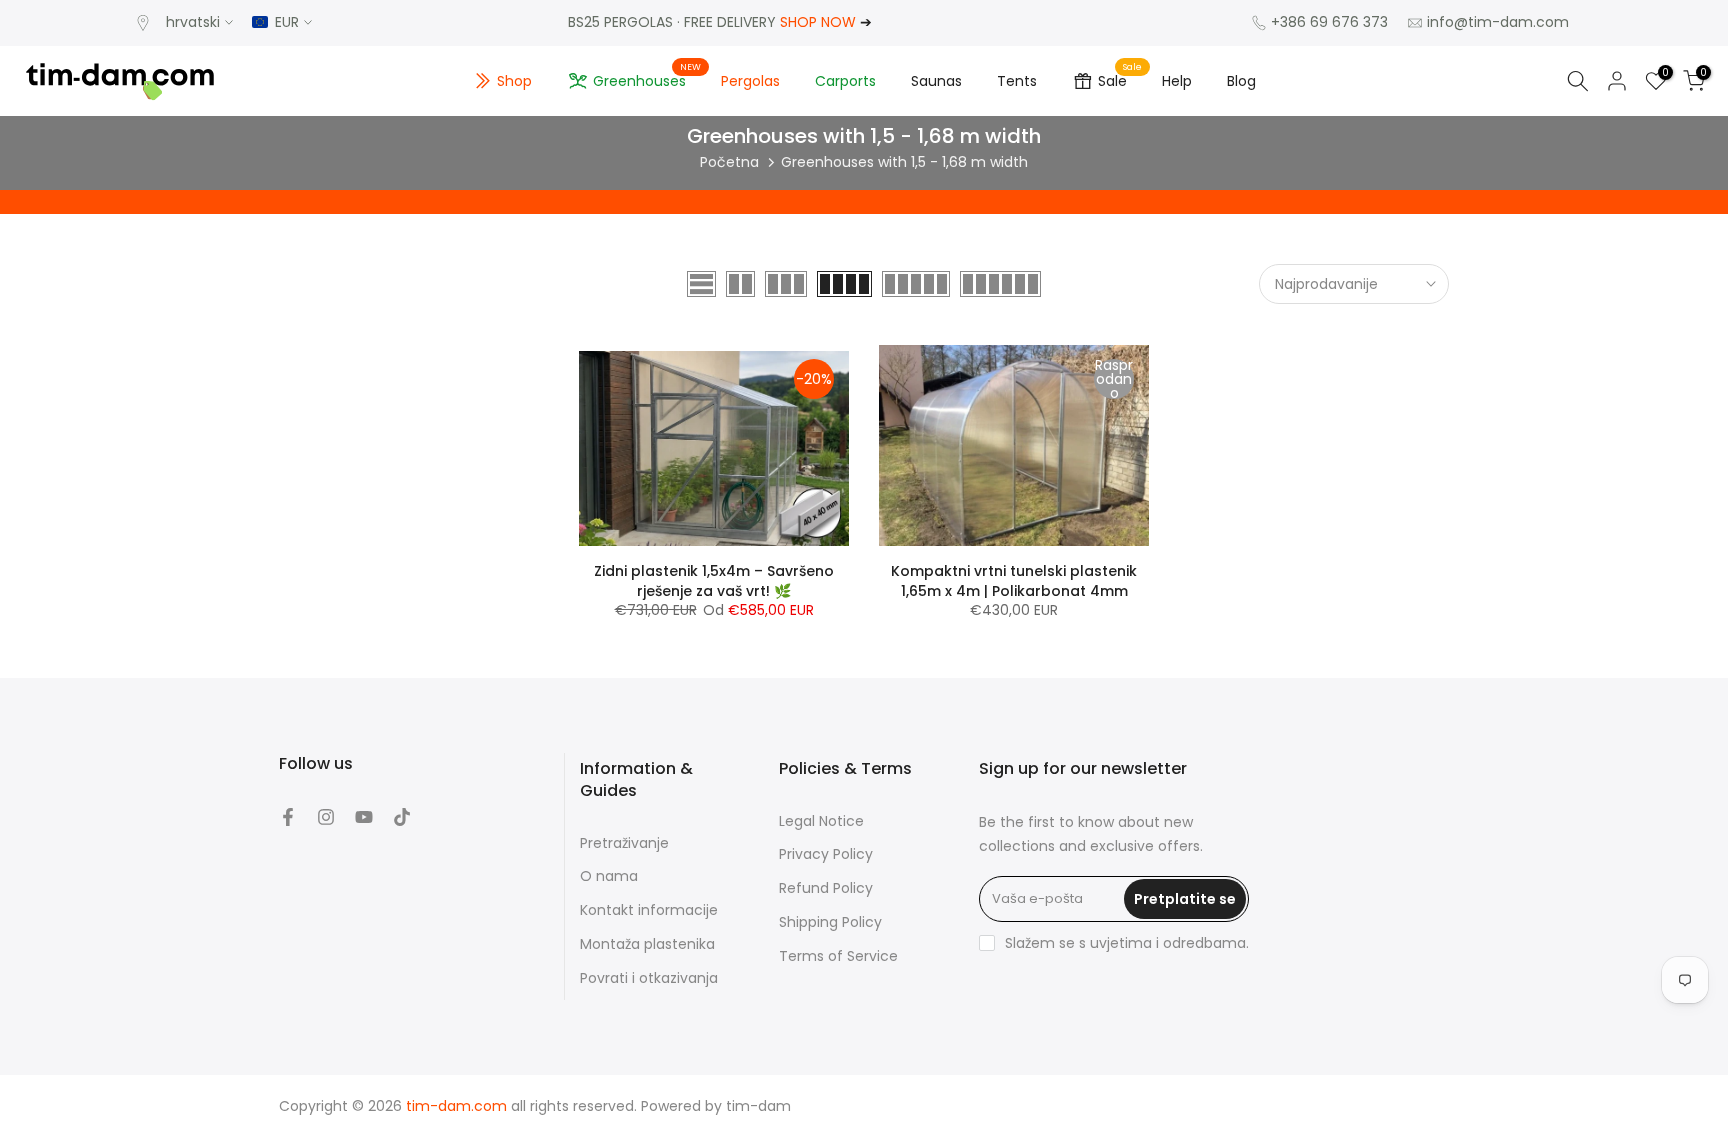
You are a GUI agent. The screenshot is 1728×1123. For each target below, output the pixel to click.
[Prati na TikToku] (402, 817)
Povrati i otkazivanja (649, 978)
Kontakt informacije (649, 910)
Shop (514, 81)
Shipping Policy (830, 922)
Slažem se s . (1127, 943)
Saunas (936, 81)
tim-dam (758, 1106)
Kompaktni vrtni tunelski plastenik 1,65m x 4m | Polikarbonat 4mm (1014, 581)
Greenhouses (647, 78)
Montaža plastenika (647, 944)
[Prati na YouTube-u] (364, 817)
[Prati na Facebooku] (288, 817)
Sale (1120, 78)
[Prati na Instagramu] (326, 817)
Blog (1241, 81)
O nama (609, 876)
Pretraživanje (624, 843)
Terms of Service (838, 956)
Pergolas (750, 81)
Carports (845, 81)
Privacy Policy (826, 854)
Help (1177, 81)
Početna (729, 162)
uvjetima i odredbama (1168, 943)
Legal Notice (821, 821)
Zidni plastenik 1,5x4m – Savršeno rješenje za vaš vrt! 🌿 (714, 581)
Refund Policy (826, 888)
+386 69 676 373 (1329, 22)
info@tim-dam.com (1498, 22)
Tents (1017, 81)
